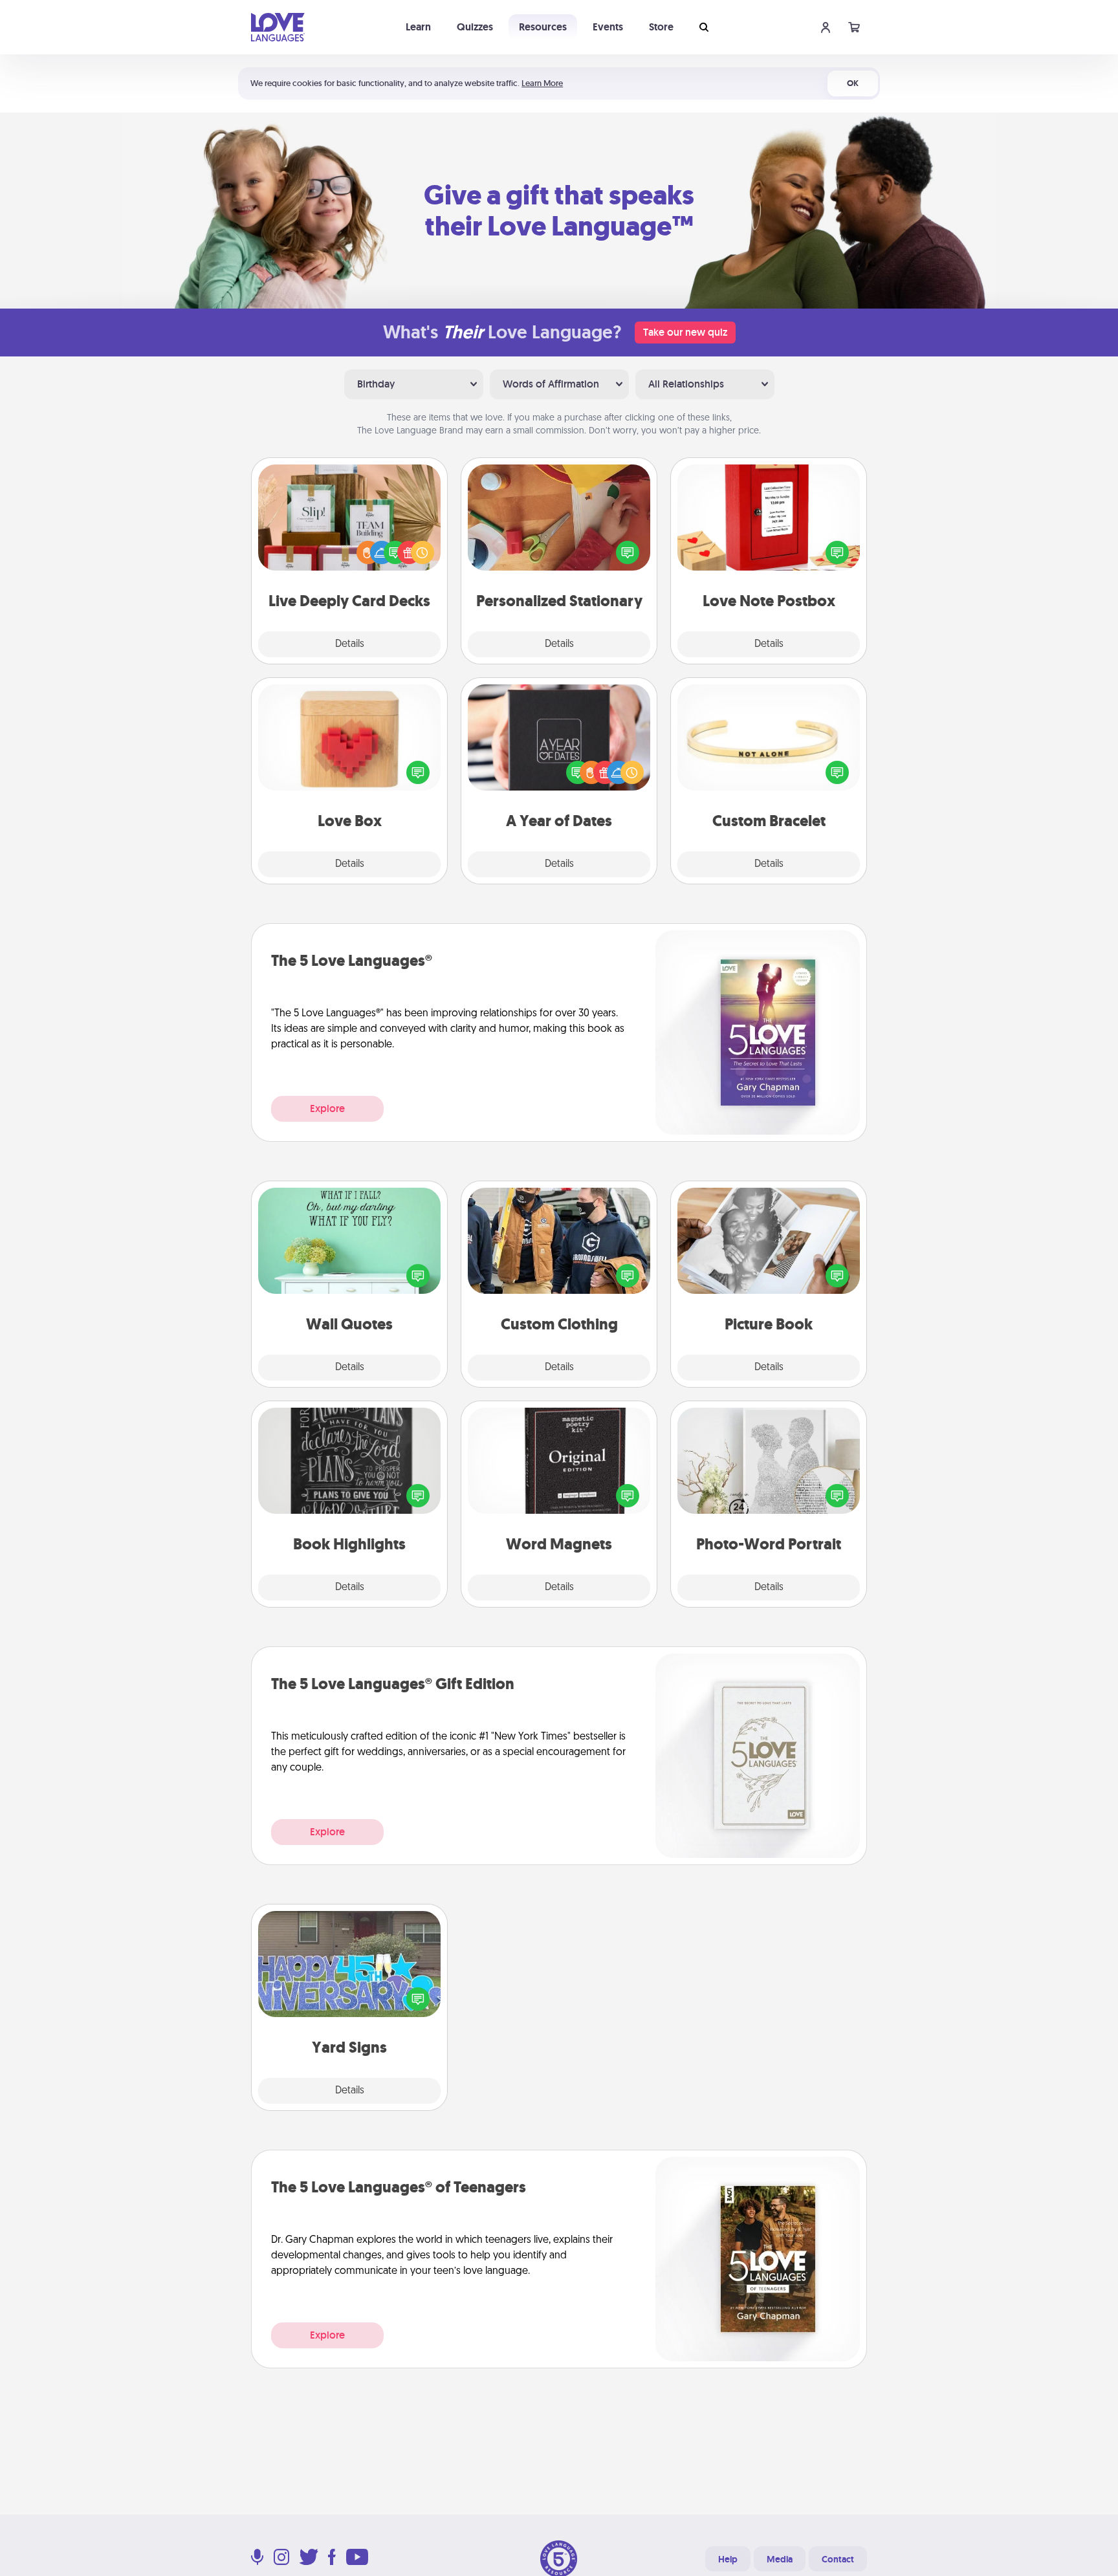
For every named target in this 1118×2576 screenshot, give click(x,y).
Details (350, 644)
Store (661, 27)
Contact (838, 2559)
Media (780, 2559)
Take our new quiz (685, 332)
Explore (327, 1108)
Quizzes (475, 27)
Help (728, 2559)
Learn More (542, 83)
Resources (543, 27)
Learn (418, 27)
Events (608, 27)
